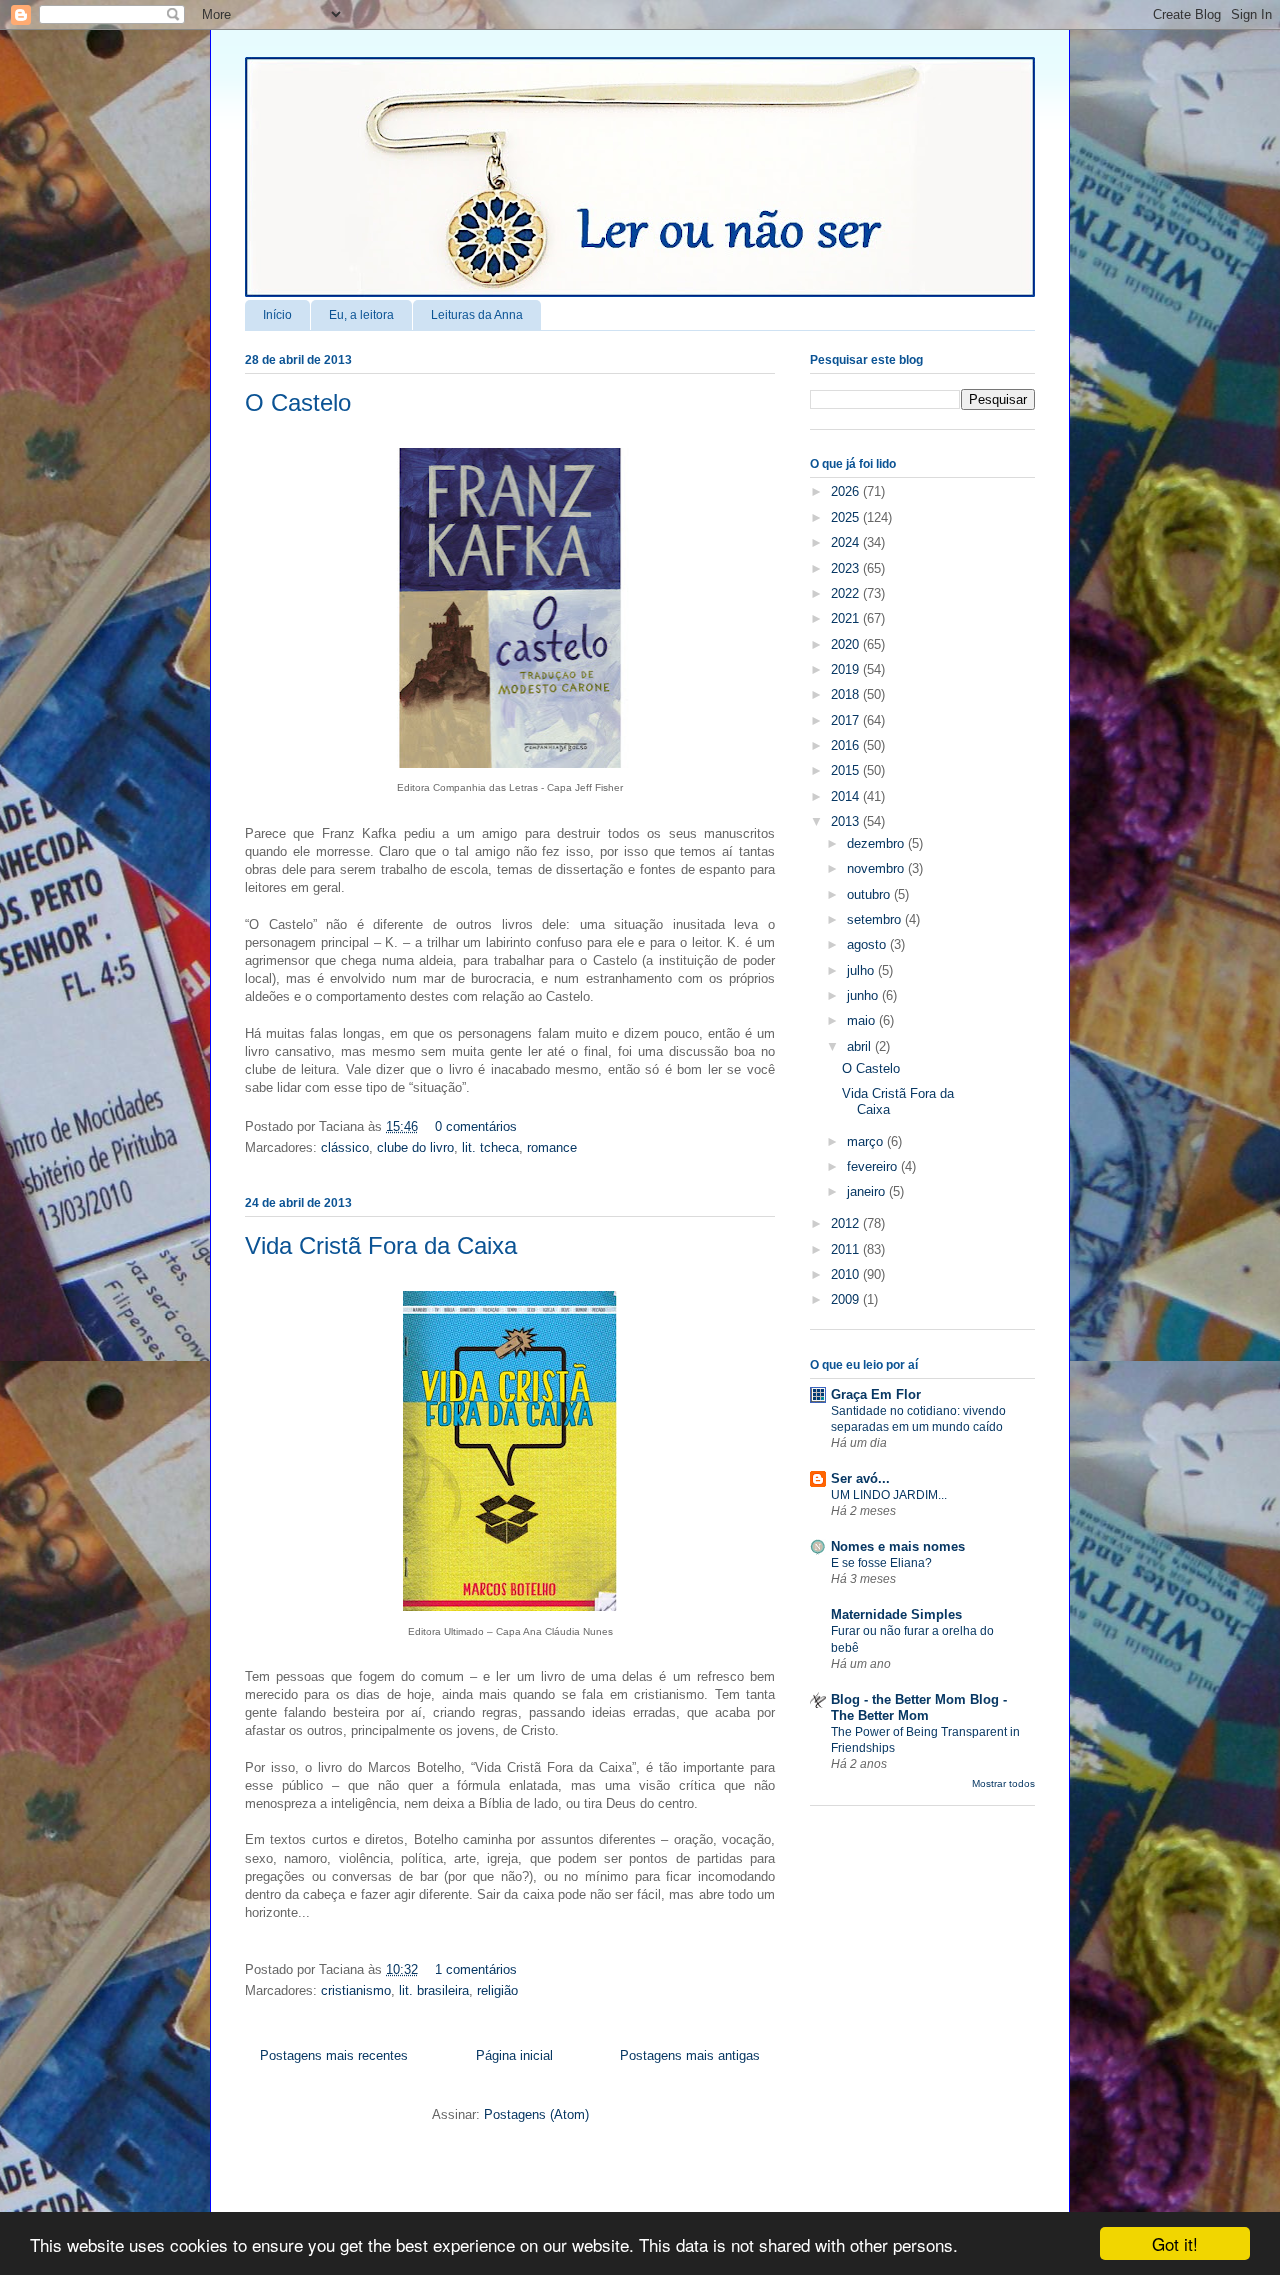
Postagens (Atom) (536, 2114)
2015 (847, 770)
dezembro (877, 843)
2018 (847, 694)
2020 (847, 644)
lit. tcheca (490, 1147)
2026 (847, 491)
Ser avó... (860, 1478)
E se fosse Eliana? (881, 1563)
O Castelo (298, 402)
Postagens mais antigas (690, 2055)
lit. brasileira (434, 1990)
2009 (847, 1299)
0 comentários (476, 1126)
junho (864, 995)
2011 (847, 1249)
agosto (868, 944)
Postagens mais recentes (334, 2055)
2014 (847, 796)
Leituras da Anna (477, 315)
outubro (870, 894)
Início (277, 315)
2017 (847, 720)
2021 (847, 618)
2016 (847, 745)
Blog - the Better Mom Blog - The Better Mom (919, 1707)
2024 (847, 542)
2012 (847, 1223)
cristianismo (356, 1990)
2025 (847, 517)
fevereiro (874, 1166)
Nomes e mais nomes (898, 1546)
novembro (877, 868)
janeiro (868, 1191)
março (867, 1141)
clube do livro (415, 1147)
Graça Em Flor (876, 1394)
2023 (847, 568)
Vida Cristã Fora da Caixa (381, 1245)
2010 (847, 1274)
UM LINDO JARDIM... (889, 1495)
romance (552, 1147)
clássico (345, 1147)
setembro (876, 919)
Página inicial (514, 2055)
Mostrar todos (1003, 1783)
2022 (847, 593)
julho (862, 970)
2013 (847, 821)
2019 (847, 669)
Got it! (1175, 2243)
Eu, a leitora (361, 315)
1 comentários (476, 1969)
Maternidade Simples (896, 1614)
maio (863, 1020)
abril (861, 1046)
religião (497, 1990)
